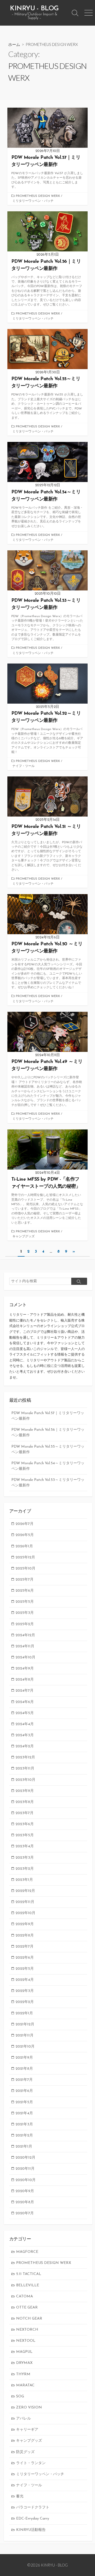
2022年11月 (25, 1902)
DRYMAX (24, 2363)
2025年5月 (25, 1602)
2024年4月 (25, 1724)
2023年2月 (25, 1869)
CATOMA (25, 2296)
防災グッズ (25, 2452)
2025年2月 (25, 1624)
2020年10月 (26, 2180)
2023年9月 (25, 1791)
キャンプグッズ (23, 1237)
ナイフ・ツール (23, 766)
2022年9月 (25, 1924)
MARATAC (25, 2385)
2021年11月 (25, 2036)
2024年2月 (25, 1746)
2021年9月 (24, 2058)
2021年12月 (25, 2024)
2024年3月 (25, 1735)
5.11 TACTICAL (29, 2274)
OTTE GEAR (27, 2308)
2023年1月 (24, 1880)
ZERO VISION (29, 2408)
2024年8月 (25, 1680)
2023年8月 (25, 1802)
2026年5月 (25, 1535)
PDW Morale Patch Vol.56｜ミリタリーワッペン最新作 (48, 1433)
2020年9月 (25, 2191)
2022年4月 (25, 1980)
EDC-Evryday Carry (33, 2519)
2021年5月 (24, 2102)
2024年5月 (25, 1713)
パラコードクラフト (33, 2508)
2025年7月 (25, 1580)
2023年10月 (25, 1780)
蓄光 (20, 2496)
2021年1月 (24, 2147)
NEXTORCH (27, 2330)
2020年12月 (25, 2158)
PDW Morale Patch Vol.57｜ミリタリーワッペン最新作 (48, 1416)
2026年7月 (25, 1524)
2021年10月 (25, 2047)
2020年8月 (25, 2202)
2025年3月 (25, 1613)
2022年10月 (25, 1913)
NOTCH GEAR (29, 2319)
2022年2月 (25, 2002)
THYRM (23, 2374)
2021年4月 (24, 2113)
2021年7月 (24, 2080)
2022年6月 (25, 1958)
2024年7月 (25, 1691)
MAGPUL (24, 2352)
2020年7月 (25, 2213)
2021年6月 (24, 2091)
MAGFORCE (27, 2252)
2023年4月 (25, 1846)
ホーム (14, 44)
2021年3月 (24, 2124)
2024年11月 (25, 1646)
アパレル (23, 2419)
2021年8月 (24, 2069)
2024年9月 (25, 1669)
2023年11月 (25, 1769)
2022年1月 (24, 2013)
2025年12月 (25, 1557)
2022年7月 (25, 1947)
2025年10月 (25, 1569)
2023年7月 (25, 1813)
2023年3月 (25, 1858)
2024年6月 (25, 1702)
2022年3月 (25, 1991)
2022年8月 (25, 1936)
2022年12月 (25, 1891)
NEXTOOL (26, 2341)
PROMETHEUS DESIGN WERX (38, 196)
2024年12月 (25, 1635)
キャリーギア (27, 2430)
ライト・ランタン (31, 2463)
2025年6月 (25, 1591)
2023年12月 (25, 1757)
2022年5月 (25, 1969)
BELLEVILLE (28, 2285)
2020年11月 (25, 2169)
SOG (20, 2396)
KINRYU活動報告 (31, 2530)
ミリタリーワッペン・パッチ (33, 201)
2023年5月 (25, 1835)
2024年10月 (25, 1657)
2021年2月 (24, 2136)
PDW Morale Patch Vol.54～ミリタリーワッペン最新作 (48, 1466)
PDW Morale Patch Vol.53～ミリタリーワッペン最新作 (48, 1483)
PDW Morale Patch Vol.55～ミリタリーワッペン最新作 (48, 1449)
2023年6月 (25, 1824)
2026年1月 (24, 1546)
